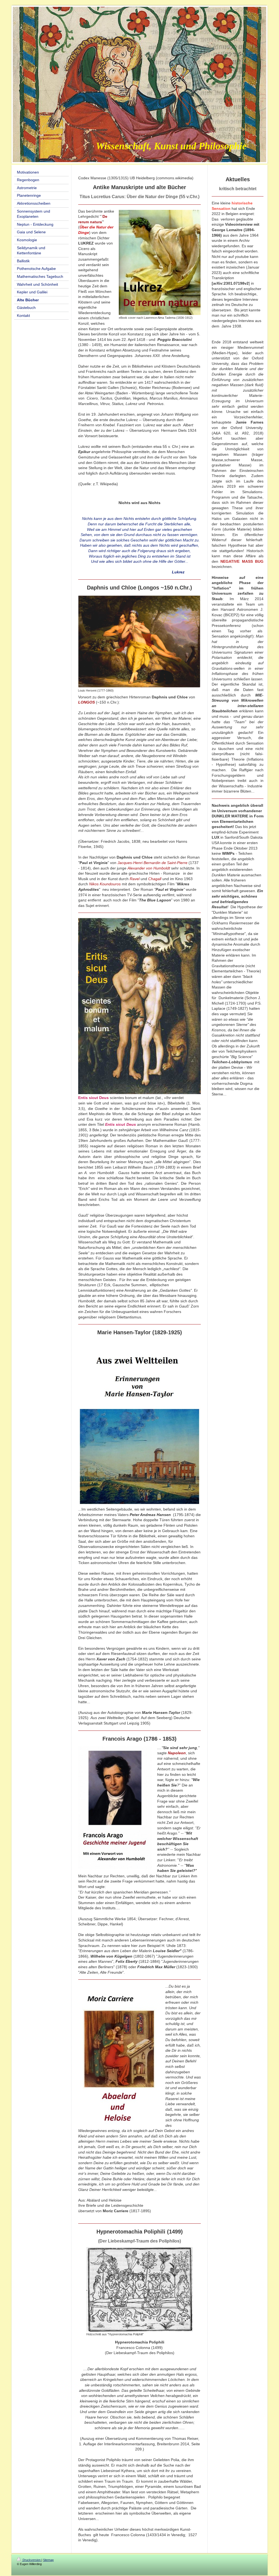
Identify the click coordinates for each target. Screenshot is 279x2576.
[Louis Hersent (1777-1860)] (139, 641)
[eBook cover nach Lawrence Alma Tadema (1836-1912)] (160, 262)
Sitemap (48, 2560)
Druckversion (32, 2560)
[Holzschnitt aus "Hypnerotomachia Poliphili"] (139, 2289)
